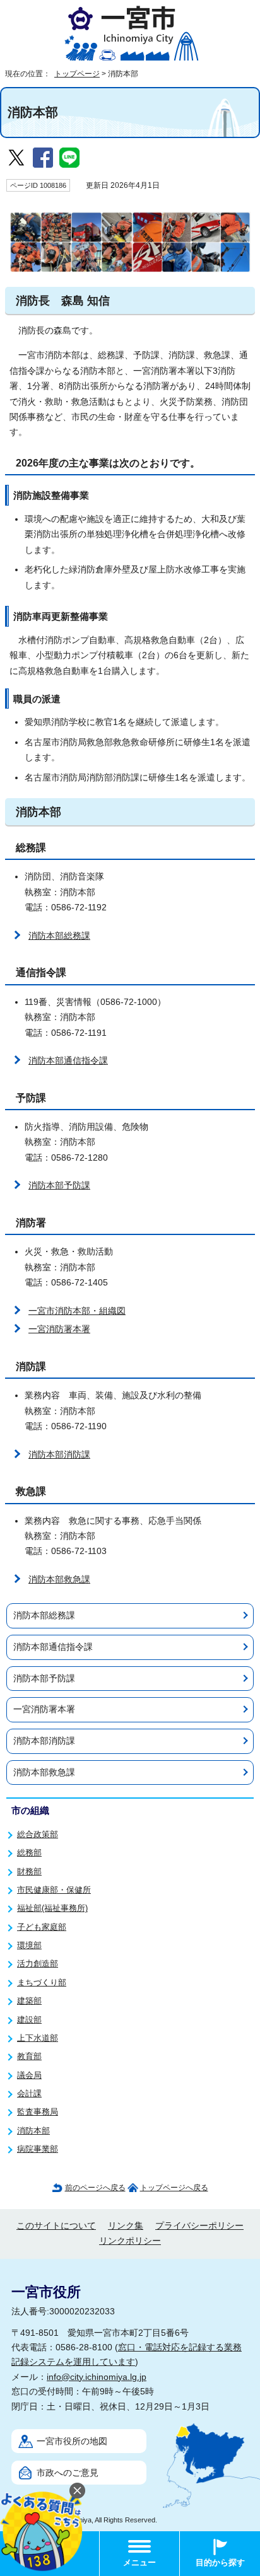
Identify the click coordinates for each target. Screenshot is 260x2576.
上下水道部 (38, 2038)
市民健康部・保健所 (54, 1890)
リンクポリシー (130, 2241)
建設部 (29, 2020)
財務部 (29, 1871)
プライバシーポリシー (199, 2226)
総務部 (29, 1853)
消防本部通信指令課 (68, 1061)
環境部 (29, 1945)
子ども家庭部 (42, 1927)
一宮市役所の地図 (72, 2441)
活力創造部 (38, 1964)
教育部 (29, 2056)
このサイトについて (56, 2226)
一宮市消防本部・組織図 (77, 1311)
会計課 (29, 2093)
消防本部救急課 (59, 1580)
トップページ (77, 74)
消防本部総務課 (59, 936)
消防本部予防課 (59, 1186)
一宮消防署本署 (59, 1329)
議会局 (29, 2075)
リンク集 (126, 2226)
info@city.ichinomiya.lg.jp (97, 2377)
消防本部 (33, 2131)
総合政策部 (38, 1834)
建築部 (29, 2001)
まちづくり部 (42, 1982)
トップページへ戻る (174, 2188)
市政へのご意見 (68, 2473)
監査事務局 (38, 2112)
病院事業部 (38, 2149)
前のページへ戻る (95, 2188)
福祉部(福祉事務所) (52, 1908)
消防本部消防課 (59, 1455)
